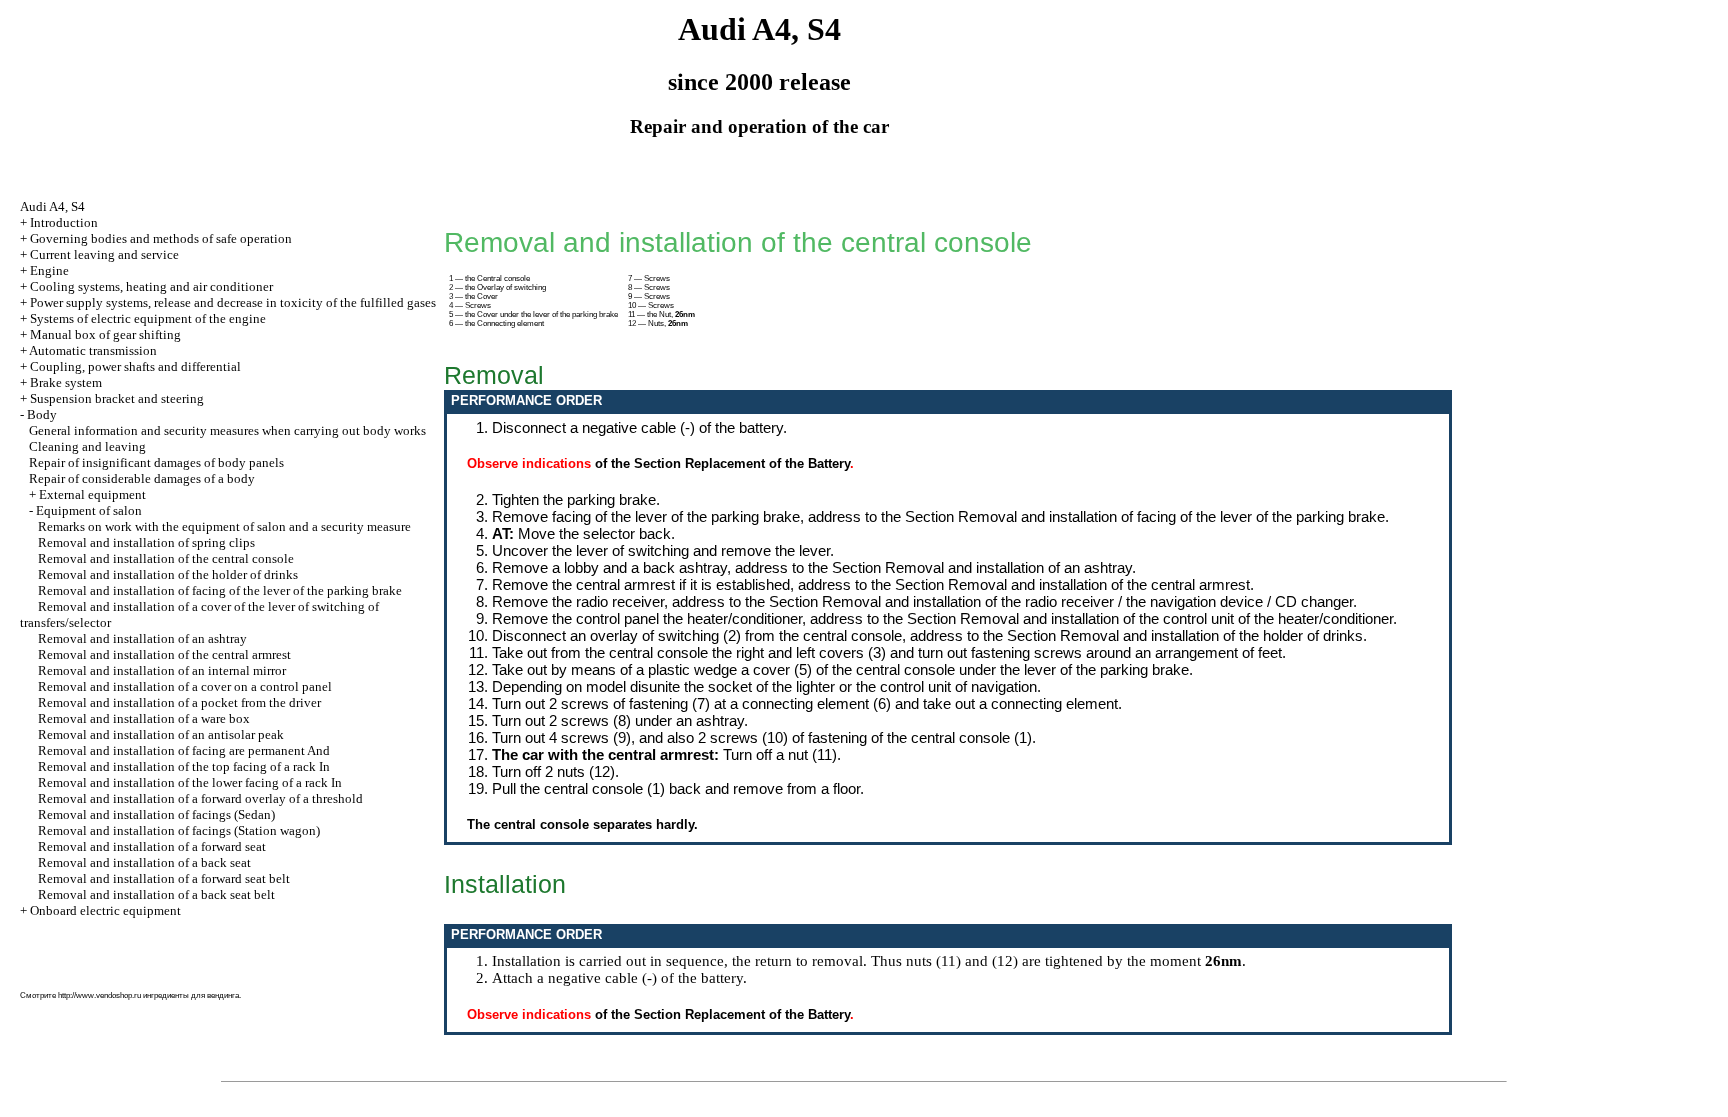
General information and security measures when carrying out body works (227, 430)
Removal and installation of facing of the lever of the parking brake (220, 590)
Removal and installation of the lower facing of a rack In (190, 782)
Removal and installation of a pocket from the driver (179, 702)
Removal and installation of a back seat (144, 862)
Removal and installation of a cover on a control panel (185, 686)
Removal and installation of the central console (166, 558)
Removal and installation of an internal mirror (162, 670)
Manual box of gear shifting (105, 334)
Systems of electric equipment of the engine (148, 318)
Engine (49, 270)
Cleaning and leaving (87, 446)
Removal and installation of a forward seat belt (164, 878)
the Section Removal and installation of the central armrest (1060, 584)
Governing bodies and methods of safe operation (161, 238)
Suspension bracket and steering (117, 398)
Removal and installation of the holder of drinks (168, 574)
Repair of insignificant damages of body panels (156, 462)
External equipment (92, 494)
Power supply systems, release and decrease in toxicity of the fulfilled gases (233, 302)
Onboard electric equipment (105, 910)
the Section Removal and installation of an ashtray (970, 567)
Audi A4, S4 (52, 206)
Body (42, 414)
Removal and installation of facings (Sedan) (156, 814)
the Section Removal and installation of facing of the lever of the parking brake (1133, 516)
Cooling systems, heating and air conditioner (151, 286)
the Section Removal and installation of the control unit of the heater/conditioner (1138, 618)
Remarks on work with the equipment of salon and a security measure (224, 526)
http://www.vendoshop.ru (99, 995)
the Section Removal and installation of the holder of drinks (1173, 635)
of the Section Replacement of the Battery (722, 463)
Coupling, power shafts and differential (135, 366)
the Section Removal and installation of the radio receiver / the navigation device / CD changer (1049, 601)
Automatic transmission (93, 350)
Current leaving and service (104, 254)
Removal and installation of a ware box (144, 718)
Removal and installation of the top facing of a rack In (184, 766)
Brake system (66, 382)
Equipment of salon (89, 510)
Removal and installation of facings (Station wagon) (179, 830)
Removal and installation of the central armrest (164, 654)
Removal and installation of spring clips (146, 542)
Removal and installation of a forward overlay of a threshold (200, 798)
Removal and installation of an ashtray (142, 638)
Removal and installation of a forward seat (152, 846)
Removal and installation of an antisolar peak (161, 734)
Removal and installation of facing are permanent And (184, 750)
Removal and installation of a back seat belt (156, 894)
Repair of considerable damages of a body (142, 478)
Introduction (64, 222)
